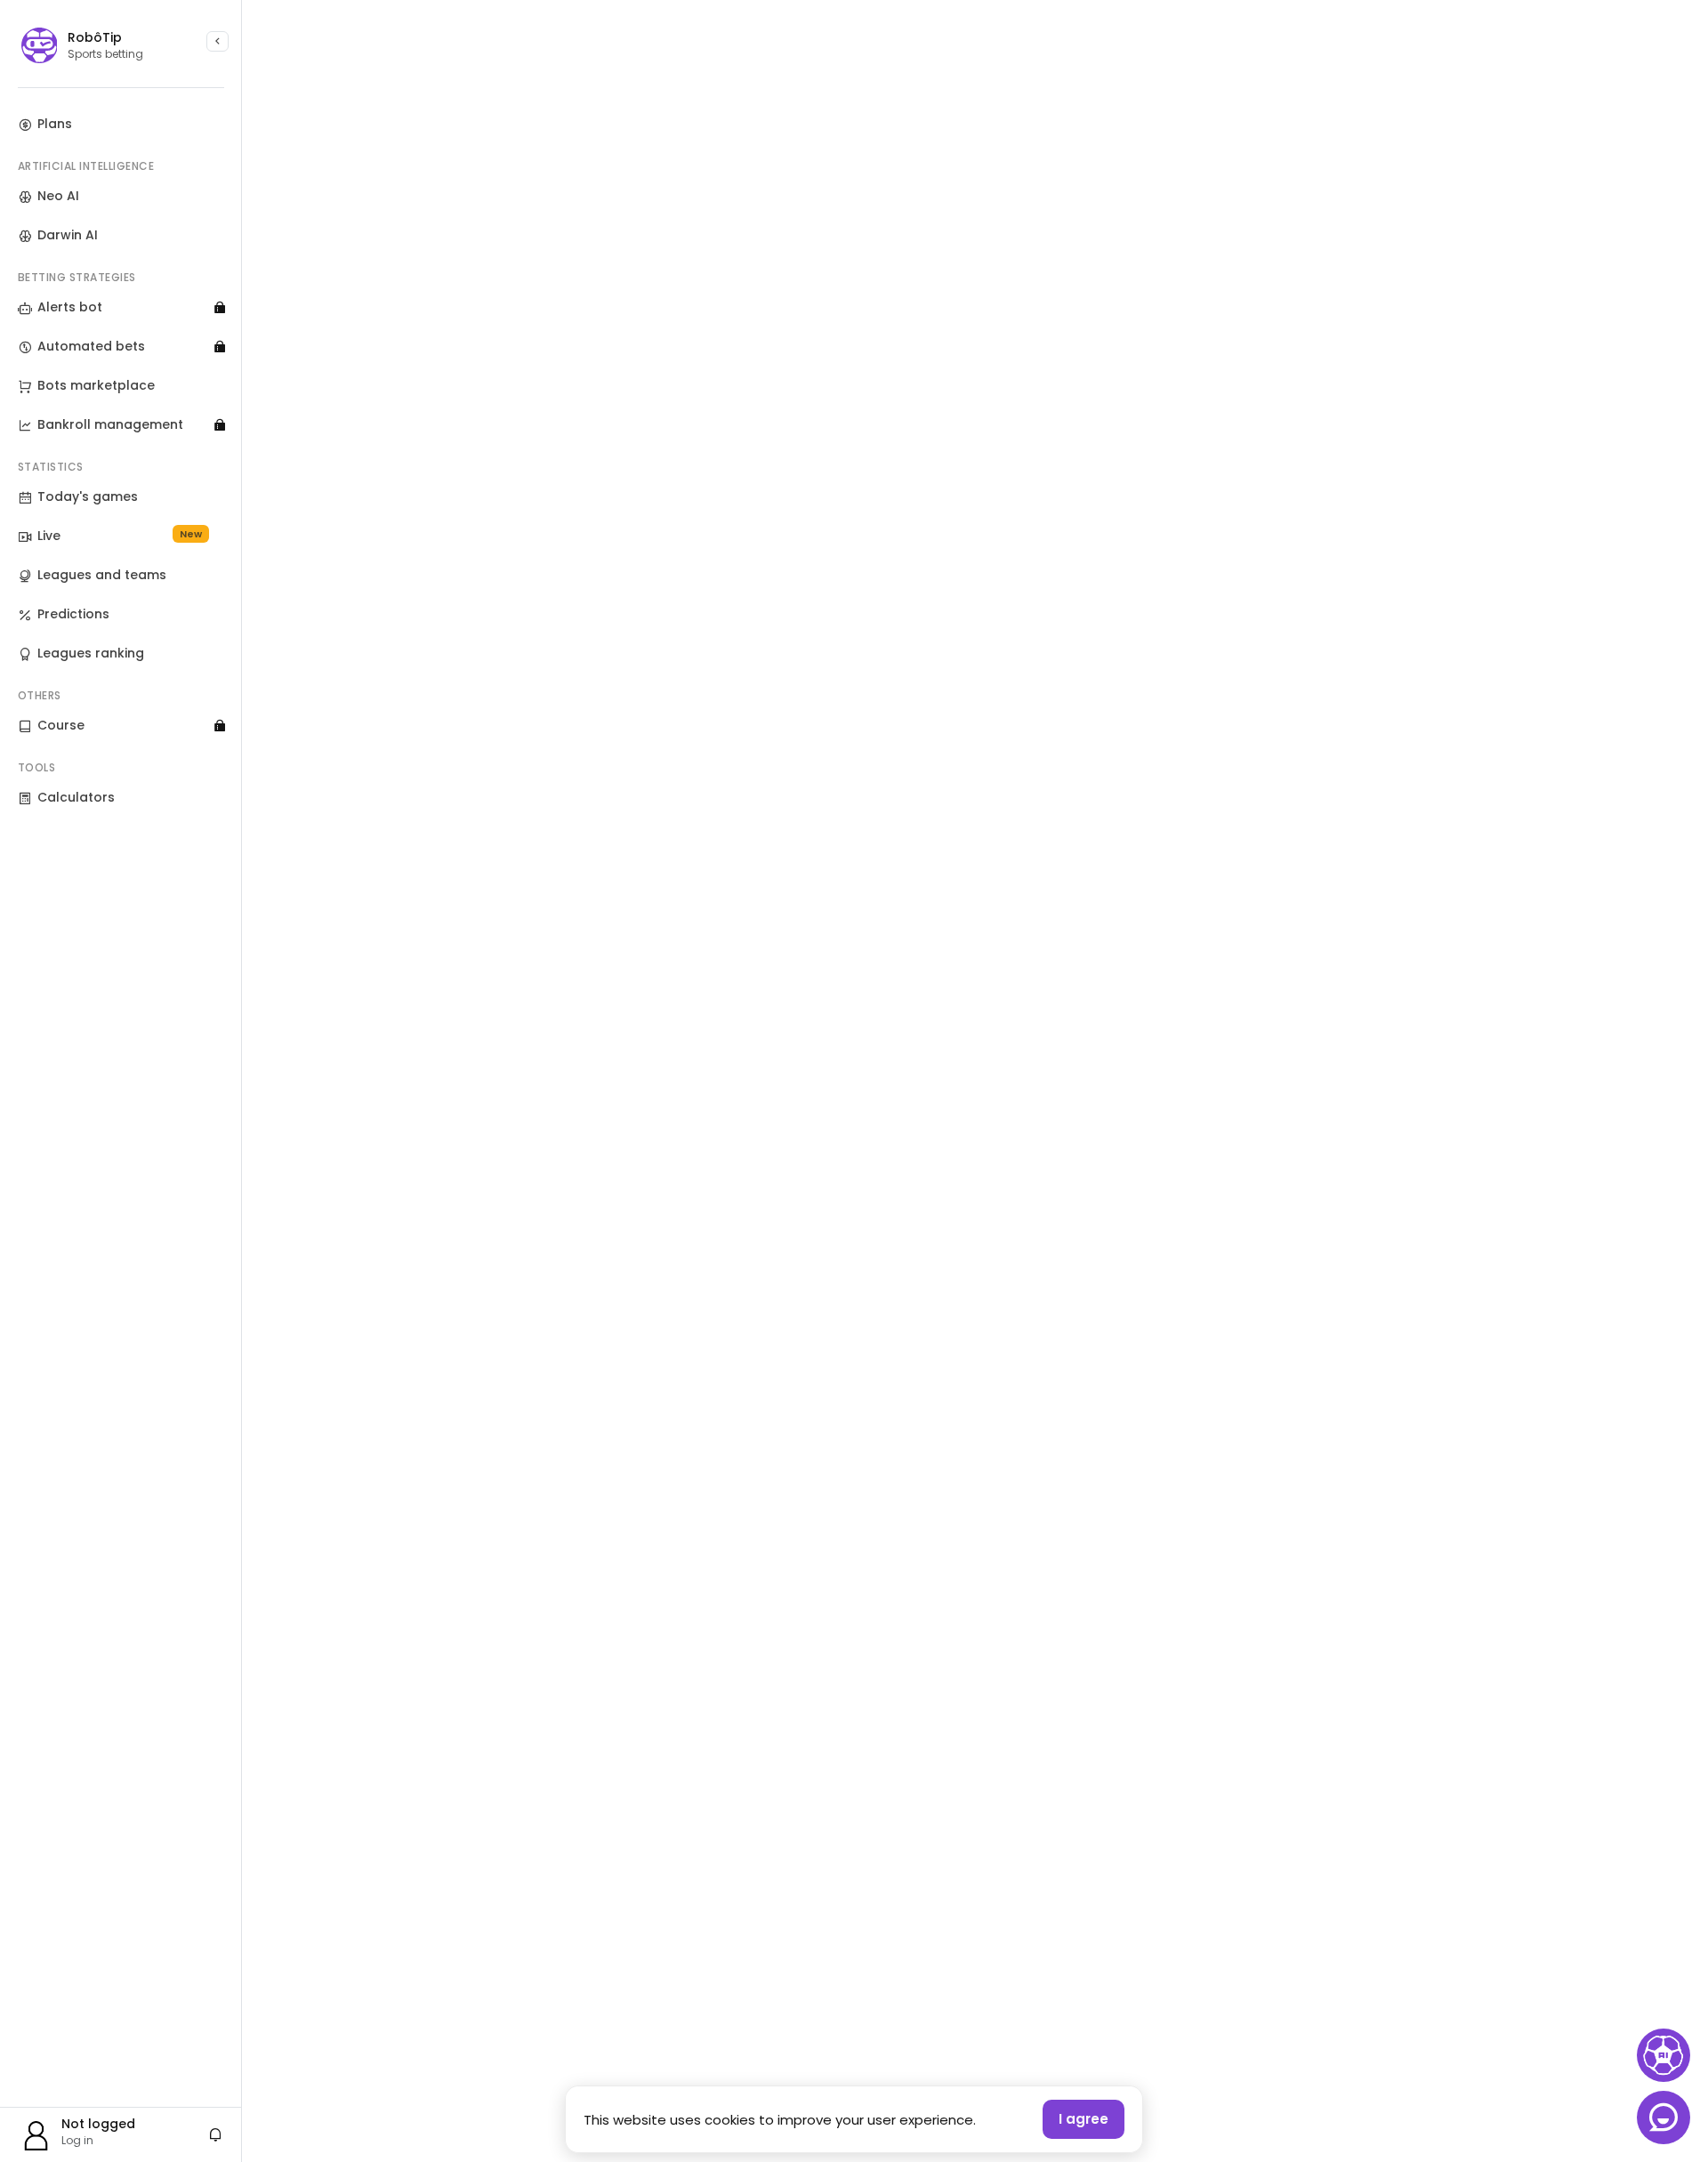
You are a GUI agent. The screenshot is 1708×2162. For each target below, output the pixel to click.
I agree (1084, 2119)
